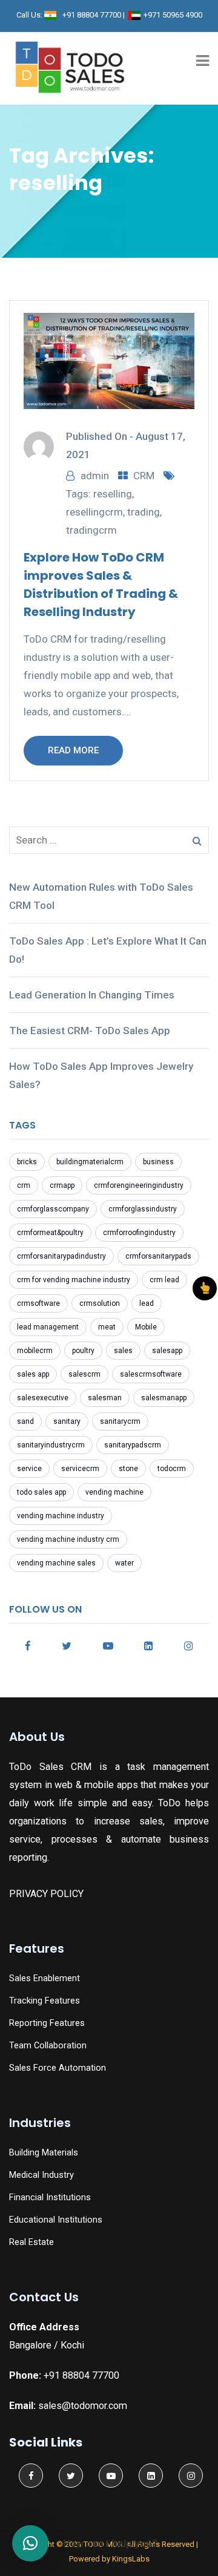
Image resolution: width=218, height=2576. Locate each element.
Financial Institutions (50, 2197)
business (158, 1162)
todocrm (172, 1469)
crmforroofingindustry (139, 1233)
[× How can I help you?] (30, 2543)
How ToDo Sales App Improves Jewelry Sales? (101, 1075)
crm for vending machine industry (74, 1280)
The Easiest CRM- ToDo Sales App (90, 1031)
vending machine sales (56, 1563)
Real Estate (31, 2242)
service (29, 1469)
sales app (33, 1374)
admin (95, 476)
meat (107, 1327)
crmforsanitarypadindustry (61, 1256)
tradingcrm (91, 530)
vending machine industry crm (68, 1539)
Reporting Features (47, 2023)
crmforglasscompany (53, 1209)
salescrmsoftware (151, 1374)
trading (144, 512)
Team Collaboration (48, 2046)
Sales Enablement (45, 1978)
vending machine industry (61, 1516)
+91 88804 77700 (92, 15)
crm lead (164, 1280)
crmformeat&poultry (50, 1233)
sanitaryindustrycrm (51, 1445)
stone (128, 1469)
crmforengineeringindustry (139, 1185)
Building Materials (44, 2153)
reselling (113, 494)
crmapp (62, 1185)
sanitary (67, 1421)
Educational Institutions (56, 2220)
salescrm (84, 1374)
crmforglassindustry (143, 1209)
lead (147, 1303)
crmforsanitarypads (158, 1256)
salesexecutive (43, 1398)
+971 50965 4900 (173, 15)
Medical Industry (41, 2175)
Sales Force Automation (58, 2068)
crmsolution (100, 1303)
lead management (48, 1327)
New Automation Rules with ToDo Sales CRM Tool (101, 896)
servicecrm (80, 1469)
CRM (144, 476)
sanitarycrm (120, 1421)
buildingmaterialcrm (90, 1162)
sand (25, 1421)
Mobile (146, 1327)
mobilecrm (35, 1351)
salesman (105, 1398)
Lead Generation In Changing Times (92, 995)
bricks (27, 1162)
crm (24, 1185)
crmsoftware (38, 1303)
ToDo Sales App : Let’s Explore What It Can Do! (108, 950)
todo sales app (41, 1492)
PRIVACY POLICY (46, 1894)
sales (123, 1351)
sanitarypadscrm (133, 1445)
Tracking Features (45, 2001)
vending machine (114, 1492)
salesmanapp (164, 1398)
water (124, 1563)
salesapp (167, 1351)
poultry (83, 1351)
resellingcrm (94, 512)
